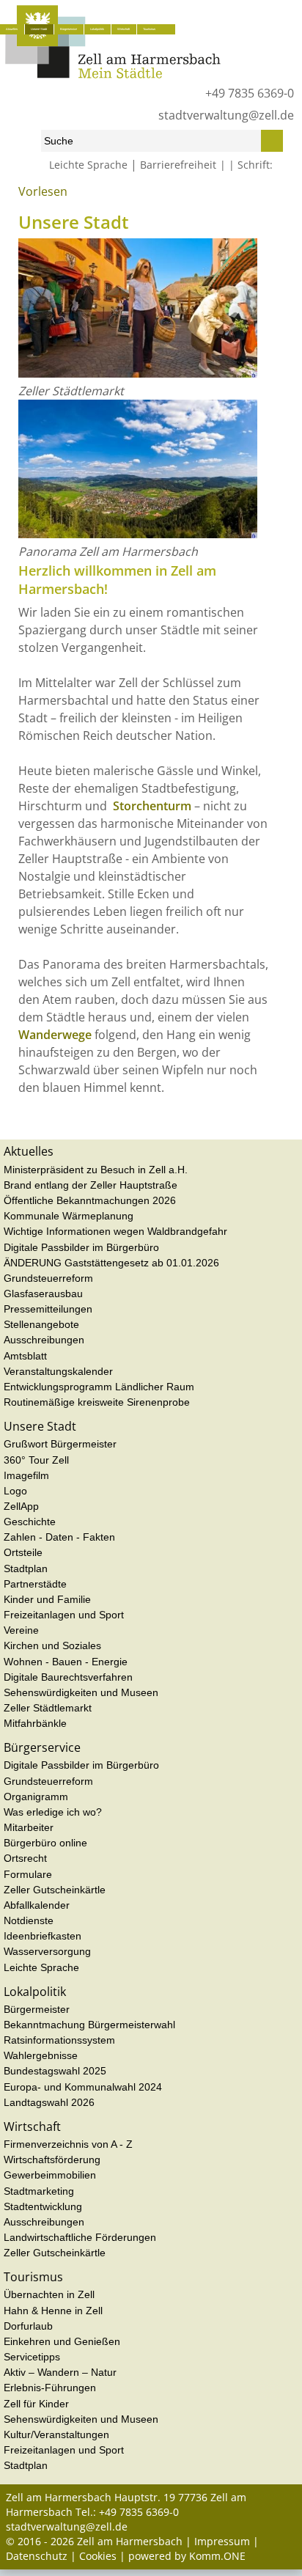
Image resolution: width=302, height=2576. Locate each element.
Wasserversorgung (47, 1951)
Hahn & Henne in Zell (53, 2311)
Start (15, 197)
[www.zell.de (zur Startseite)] (113, 74)
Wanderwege (55, 1035)
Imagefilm (26, 1475)
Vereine (21, 1630)
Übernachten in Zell (49, 2294)
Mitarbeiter (29, 1827)
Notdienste (29, 1920)
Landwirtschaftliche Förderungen (80, 2237)
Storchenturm (152, 806)
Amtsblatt (25, 1356)
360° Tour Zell (36, 1460)
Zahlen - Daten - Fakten (59, 1537)
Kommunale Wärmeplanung (69, 1216)
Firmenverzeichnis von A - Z (68, 2144)
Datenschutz (37, 2556)
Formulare (28, 1874)
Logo (15, 1491)
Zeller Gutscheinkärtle (55, 1890)
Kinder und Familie (47, 1599)
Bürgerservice (69, 29)
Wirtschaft (124, 29)
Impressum (222, 2541)
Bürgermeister (37, 2009)
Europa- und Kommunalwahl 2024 (83, 2087)
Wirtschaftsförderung (52, 2159)
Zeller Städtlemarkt (48, 1708)
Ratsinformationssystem (59, 2040)
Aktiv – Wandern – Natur (60, 2372)
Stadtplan (26, 1568)
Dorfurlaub (28, 2326)
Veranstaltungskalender (58, 1371)
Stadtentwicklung (43, 2206)
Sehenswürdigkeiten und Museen (81, 1692)
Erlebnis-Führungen (50, 2388)
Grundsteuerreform (48, 1278)
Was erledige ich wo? (53, 1812)
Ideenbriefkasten (43, 1936)
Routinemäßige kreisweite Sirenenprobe (97, 1402)
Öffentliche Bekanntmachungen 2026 (90, 1200)
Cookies (98, 2556)
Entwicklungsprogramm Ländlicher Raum (99, 1387)
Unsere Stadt (39, 29)
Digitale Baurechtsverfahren (68, 1677)
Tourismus (149, 29)
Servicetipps (32, 2357)
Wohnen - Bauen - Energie (66, 1662)
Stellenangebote (41, 1324)
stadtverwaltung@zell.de (226, 115)
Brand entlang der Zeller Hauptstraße (91, 1185)
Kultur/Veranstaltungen (56, 2434)
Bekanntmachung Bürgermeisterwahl (89, 2025)
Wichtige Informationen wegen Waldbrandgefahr (115, 1231)
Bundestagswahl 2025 (55, 2071)
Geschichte (30, 1522)
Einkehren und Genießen (62, 2341)
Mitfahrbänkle (35, 1723)
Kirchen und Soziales (52, 1645)
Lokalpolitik (97, 29)
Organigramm (36, 1797)
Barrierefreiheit (178, 165)
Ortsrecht (25, 1858)
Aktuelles (12, 29)
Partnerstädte (35, 1584)
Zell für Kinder (36, 2404)
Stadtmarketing (39, 2191)
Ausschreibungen (44, 1340)
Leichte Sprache (88, 165)
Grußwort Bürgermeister (60, 1444)
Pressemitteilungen (48, 1309)
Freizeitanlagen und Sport (64, 1615)
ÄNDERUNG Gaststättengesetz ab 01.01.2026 (111, 1263)
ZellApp (21, 1506)
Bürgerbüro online (45, 1843)
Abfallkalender (37, 1905)
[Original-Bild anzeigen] (138, 373)
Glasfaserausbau (43, 1293)
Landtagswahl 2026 (49, 2102)
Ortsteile (23, 1552)
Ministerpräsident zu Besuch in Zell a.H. (96, 1170)
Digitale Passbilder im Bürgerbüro (81, 1247)
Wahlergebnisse (41, 2055)
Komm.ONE (217, 2556)
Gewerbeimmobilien (50, 2175)
